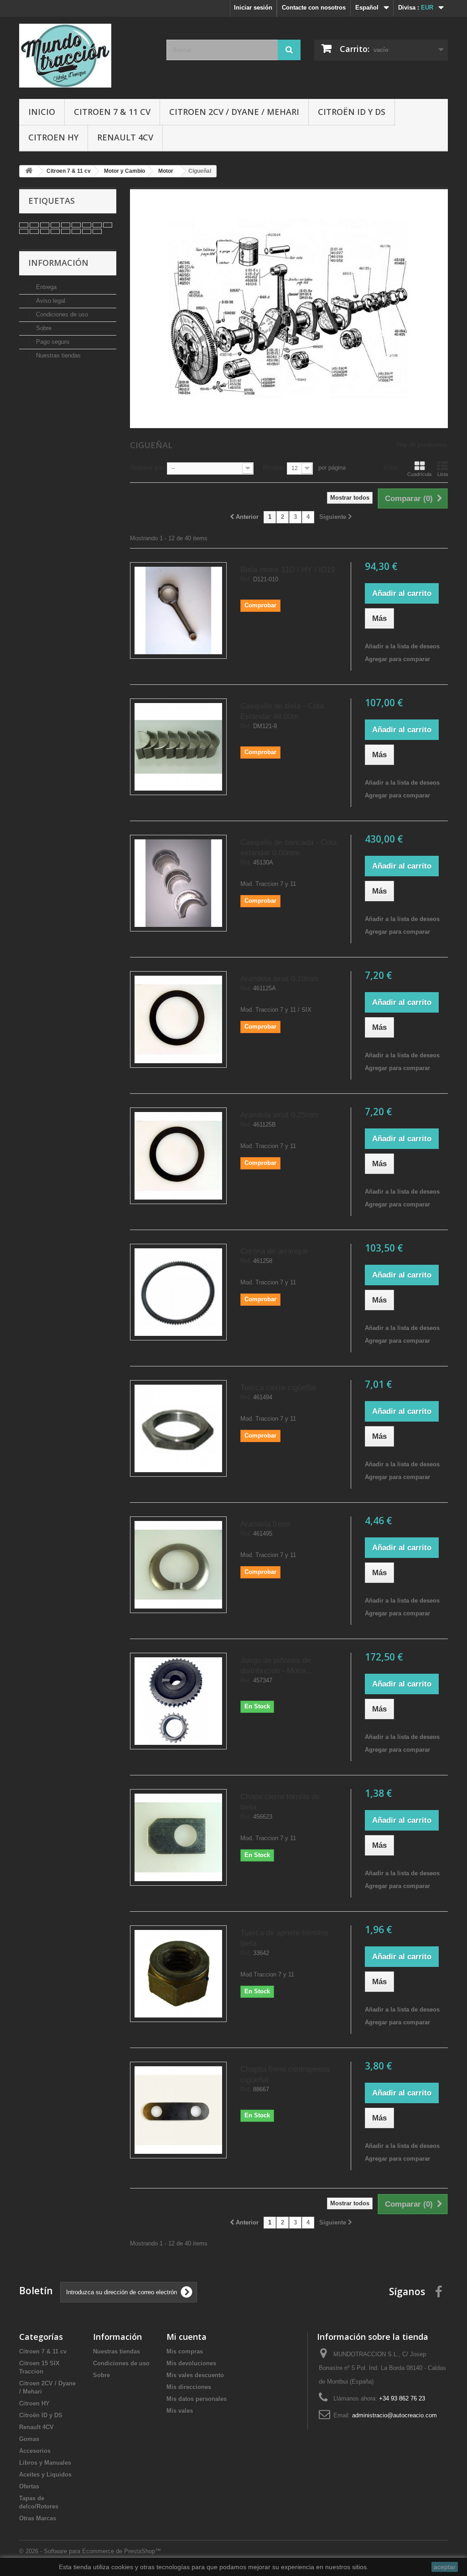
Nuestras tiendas (57, 355)
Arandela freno (265, 1524)
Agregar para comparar (397, 659)
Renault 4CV (125, 137)
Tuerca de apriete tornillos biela (285, 1938)
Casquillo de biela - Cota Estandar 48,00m (282, 711)
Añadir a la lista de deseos (402, 646)
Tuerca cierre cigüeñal (278, 1388)
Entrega (45, 287)
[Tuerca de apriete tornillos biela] (178, 1974)
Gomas (29, 2439)
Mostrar (273, 468)
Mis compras (185, 2351)
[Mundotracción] (86, 56)
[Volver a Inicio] (29, 171)
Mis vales (180, 2411)
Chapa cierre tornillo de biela (280, 1802)
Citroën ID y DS (352, 112)
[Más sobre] (24, 225)
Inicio (42, 112)
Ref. (246, 579)
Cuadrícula (419, 474)
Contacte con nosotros (314, 8)
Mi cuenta (187, 2337)
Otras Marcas (38, 2518)
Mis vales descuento (195, 2375)
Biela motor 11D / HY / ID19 (288, 570)
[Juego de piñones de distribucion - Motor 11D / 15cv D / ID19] (178, 1701)
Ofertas (29, 2486)
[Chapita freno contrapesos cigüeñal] (178, 2110)
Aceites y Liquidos (45, 2475)
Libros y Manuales (45, 2463)
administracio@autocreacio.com (394, 2415)
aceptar (445, 2567)
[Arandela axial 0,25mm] (178, 1156)
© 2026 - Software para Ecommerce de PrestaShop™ (90, 2551)
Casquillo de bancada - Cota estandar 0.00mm (288, 848)
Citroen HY (53, 137)
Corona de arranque (274, 1251)
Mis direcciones (189, 2387)
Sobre (43, 328)
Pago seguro (52, 342)
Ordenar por (147, 468)
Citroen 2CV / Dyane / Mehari (234, 112)
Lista (443, 474)
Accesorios (35, 2451)
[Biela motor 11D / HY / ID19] (178, 610)
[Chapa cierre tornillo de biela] (178, 1837)
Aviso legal (50, 301)
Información (58, 263)
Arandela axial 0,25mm (279, 1115)
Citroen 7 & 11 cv (112, 112)
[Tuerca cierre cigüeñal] (178, 1428)
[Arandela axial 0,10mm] (178, 1019)
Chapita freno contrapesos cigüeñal (285, 2074)
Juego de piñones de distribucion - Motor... (277, 1666)
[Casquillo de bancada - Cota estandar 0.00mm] (178, 883)
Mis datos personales (197, 2399)
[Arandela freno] (178, 1565)
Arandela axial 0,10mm (279, 979)
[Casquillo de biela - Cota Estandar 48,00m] (178, 747)
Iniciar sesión (253, 8)
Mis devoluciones (191, 2363)
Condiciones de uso (61, 314)
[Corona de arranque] (178, 1292)
